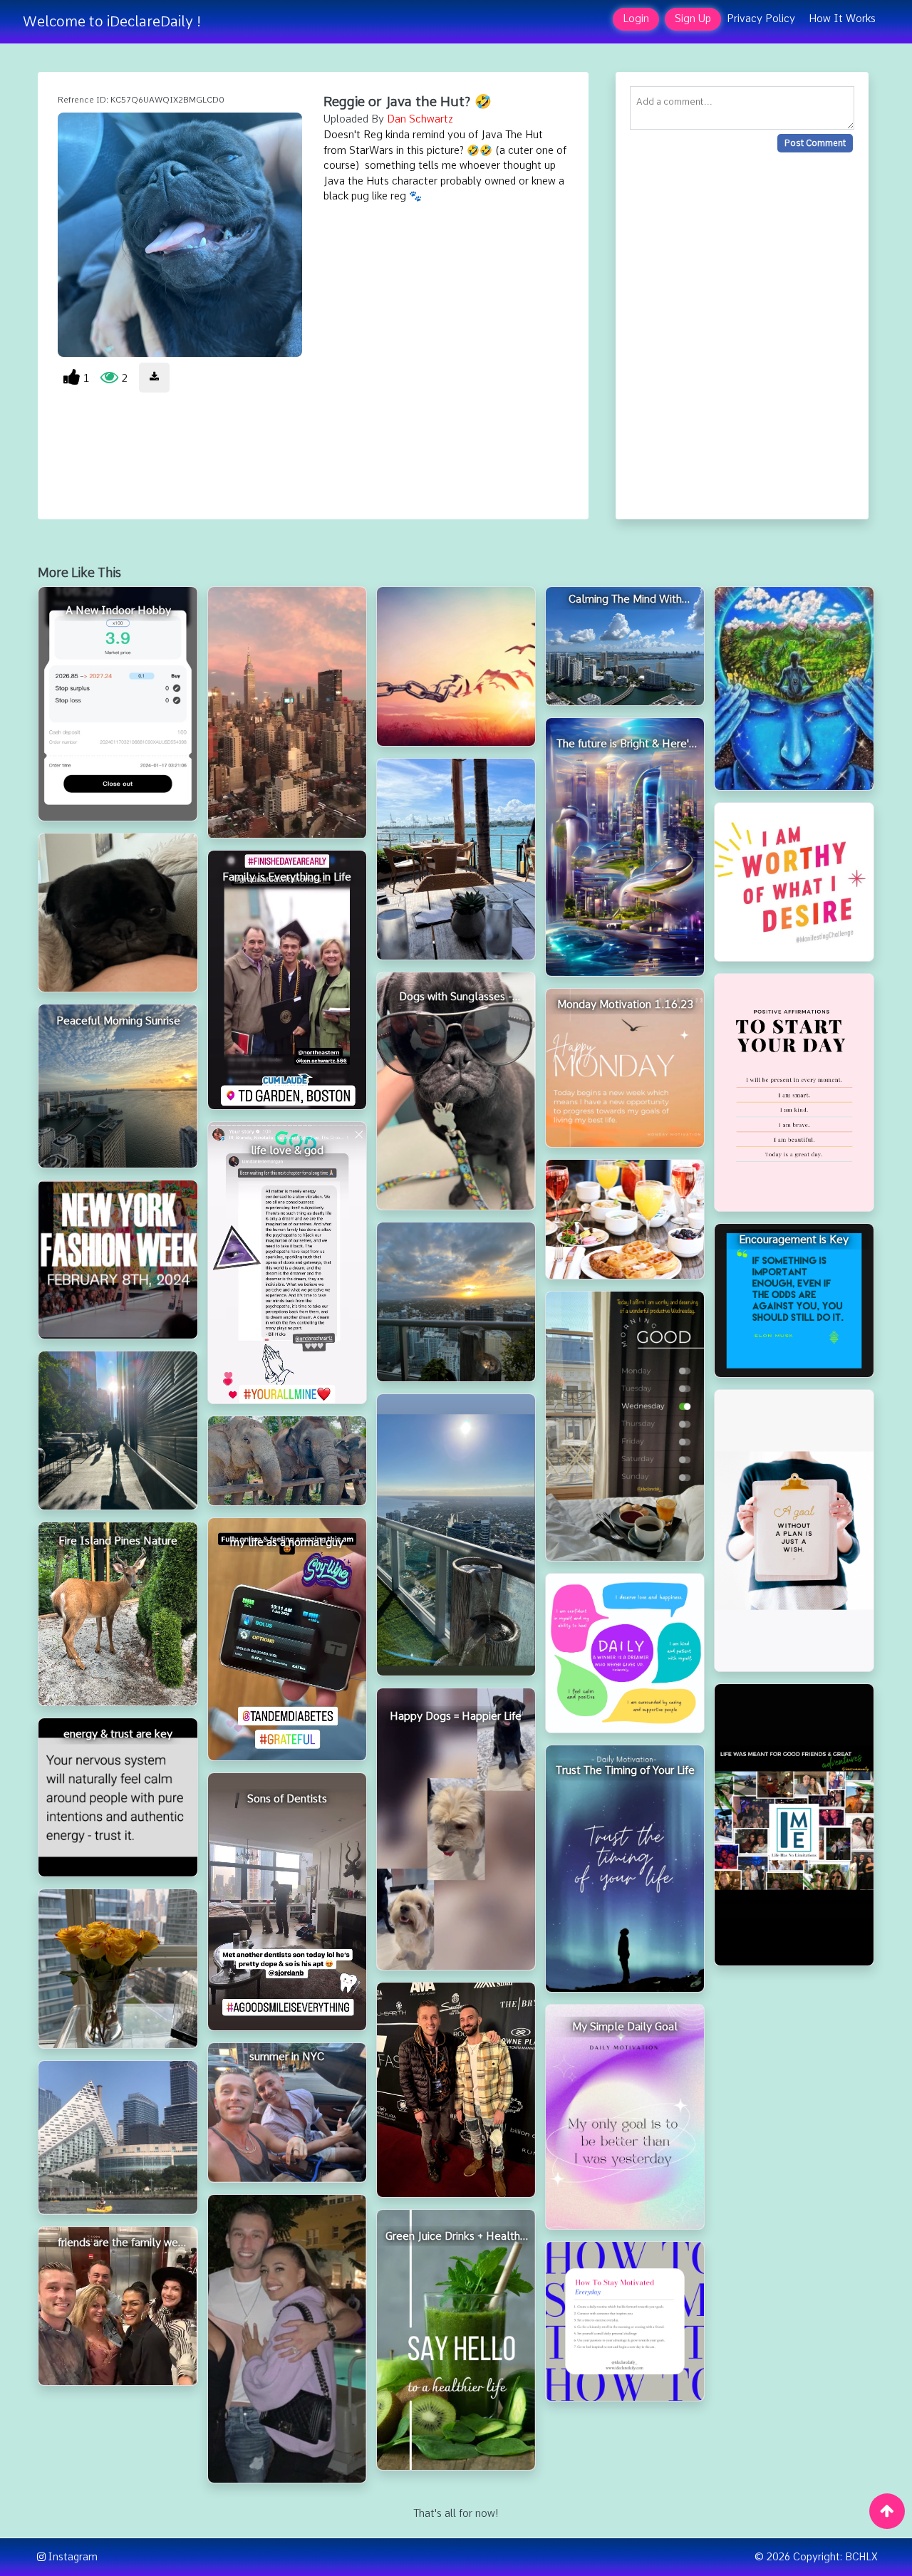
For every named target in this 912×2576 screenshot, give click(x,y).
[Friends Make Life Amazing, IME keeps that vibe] (794, 1825)
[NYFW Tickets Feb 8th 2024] (118, 1260)
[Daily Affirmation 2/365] (625, 1653)
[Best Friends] (287, 2339)
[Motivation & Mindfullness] (625, 2321)
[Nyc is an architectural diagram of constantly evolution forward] (118, 2138)
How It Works (842, 19)
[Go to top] (887, 2511)
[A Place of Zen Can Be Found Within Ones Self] (794, 689)
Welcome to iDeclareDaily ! (112, 21)
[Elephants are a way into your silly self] (287, 1461)
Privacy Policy (761, 19)
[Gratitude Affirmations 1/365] (794, 882)
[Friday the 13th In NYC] (118, 1430)
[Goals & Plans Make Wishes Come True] (794, 1531)
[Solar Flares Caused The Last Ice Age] (287, 712)
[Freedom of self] (456, 666)
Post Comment (815, 143)
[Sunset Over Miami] (456, 1302)
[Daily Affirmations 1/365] (794, 1092)
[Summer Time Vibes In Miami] (456, 1535)
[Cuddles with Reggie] (118, 913)
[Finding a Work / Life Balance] (456, 859)
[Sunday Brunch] (625, 1219)
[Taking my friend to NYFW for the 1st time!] (456, 2090)
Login (636, 19)
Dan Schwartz (420, 119)
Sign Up (693, 19)
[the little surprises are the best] (118, 1968)
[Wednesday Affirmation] (625, 1426)
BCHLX (861, 2557)
